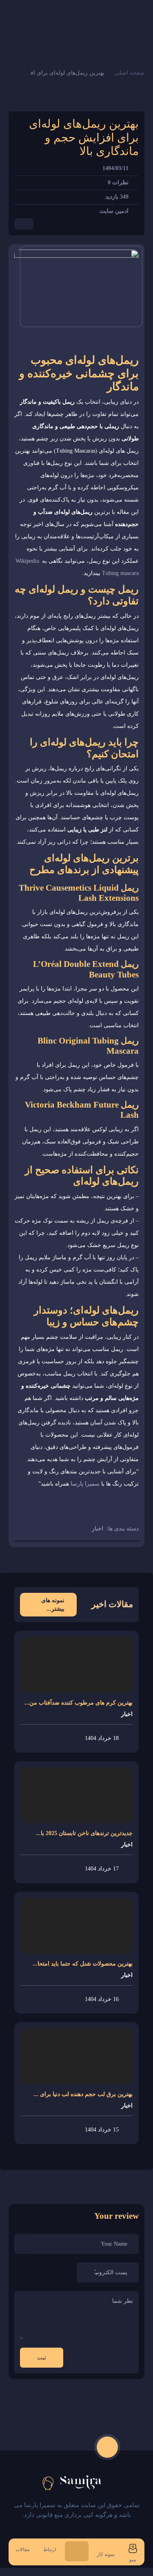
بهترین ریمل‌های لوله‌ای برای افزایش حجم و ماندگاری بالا (64, 73)
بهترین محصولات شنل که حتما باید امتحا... (83, 1964)
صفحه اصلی (130, 73)
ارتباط (50, 2549)
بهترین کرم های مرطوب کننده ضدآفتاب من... (79, 1703)
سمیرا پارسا (85, 1484)
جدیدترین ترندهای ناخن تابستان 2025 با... (84, 1833)
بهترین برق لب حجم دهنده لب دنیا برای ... (83, 2094)
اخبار (98, 1529)
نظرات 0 (118, 182)
